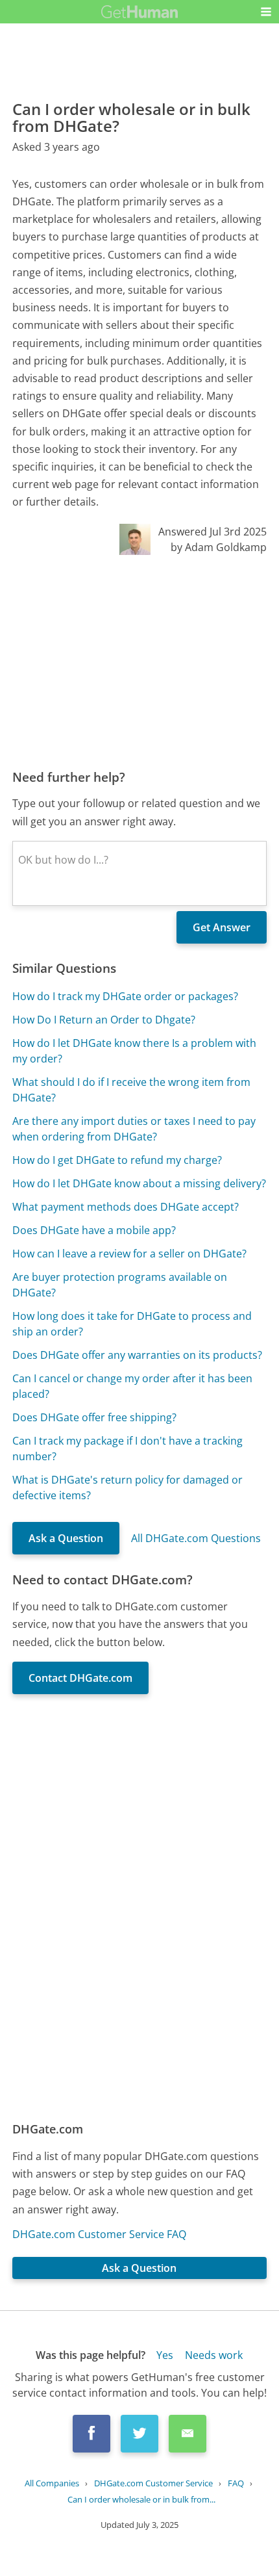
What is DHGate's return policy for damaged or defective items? (127, 1488)
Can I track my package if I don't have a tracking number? (127, 1449)
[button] (266, 12)
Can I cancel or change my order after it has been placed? (132, 1386)
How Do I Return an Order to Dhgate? (104, 1020)
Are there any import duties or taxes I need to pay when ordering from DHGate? (134, 1129)
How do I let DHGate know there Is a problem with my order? (134, 1051)
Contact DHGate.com (80, 1678)
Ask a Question (66, 1538)
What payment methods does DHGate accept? (126, 1207)
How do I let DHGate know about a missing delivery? (139, 1183)
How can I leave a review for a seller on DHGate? (129, 1254)
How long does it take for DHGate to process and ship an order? (132, 1324)
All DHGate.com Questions (196, 1538)
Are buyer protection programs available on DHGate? (120, 1285)
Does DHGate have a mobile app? (94, 1230)
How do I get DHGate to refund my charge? (117, 1160)
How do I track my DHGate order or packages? (125, 996)
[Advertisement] (139, 662)
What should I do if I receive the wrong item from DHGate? (131, 1090)
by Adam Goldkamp (219, 547)
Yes (165, 2355)
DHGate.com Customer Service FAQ (99, 2234)
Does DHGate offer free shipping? (94, 1417)
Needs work (214, 2355)
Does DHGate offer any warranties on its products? (137, 1355)
